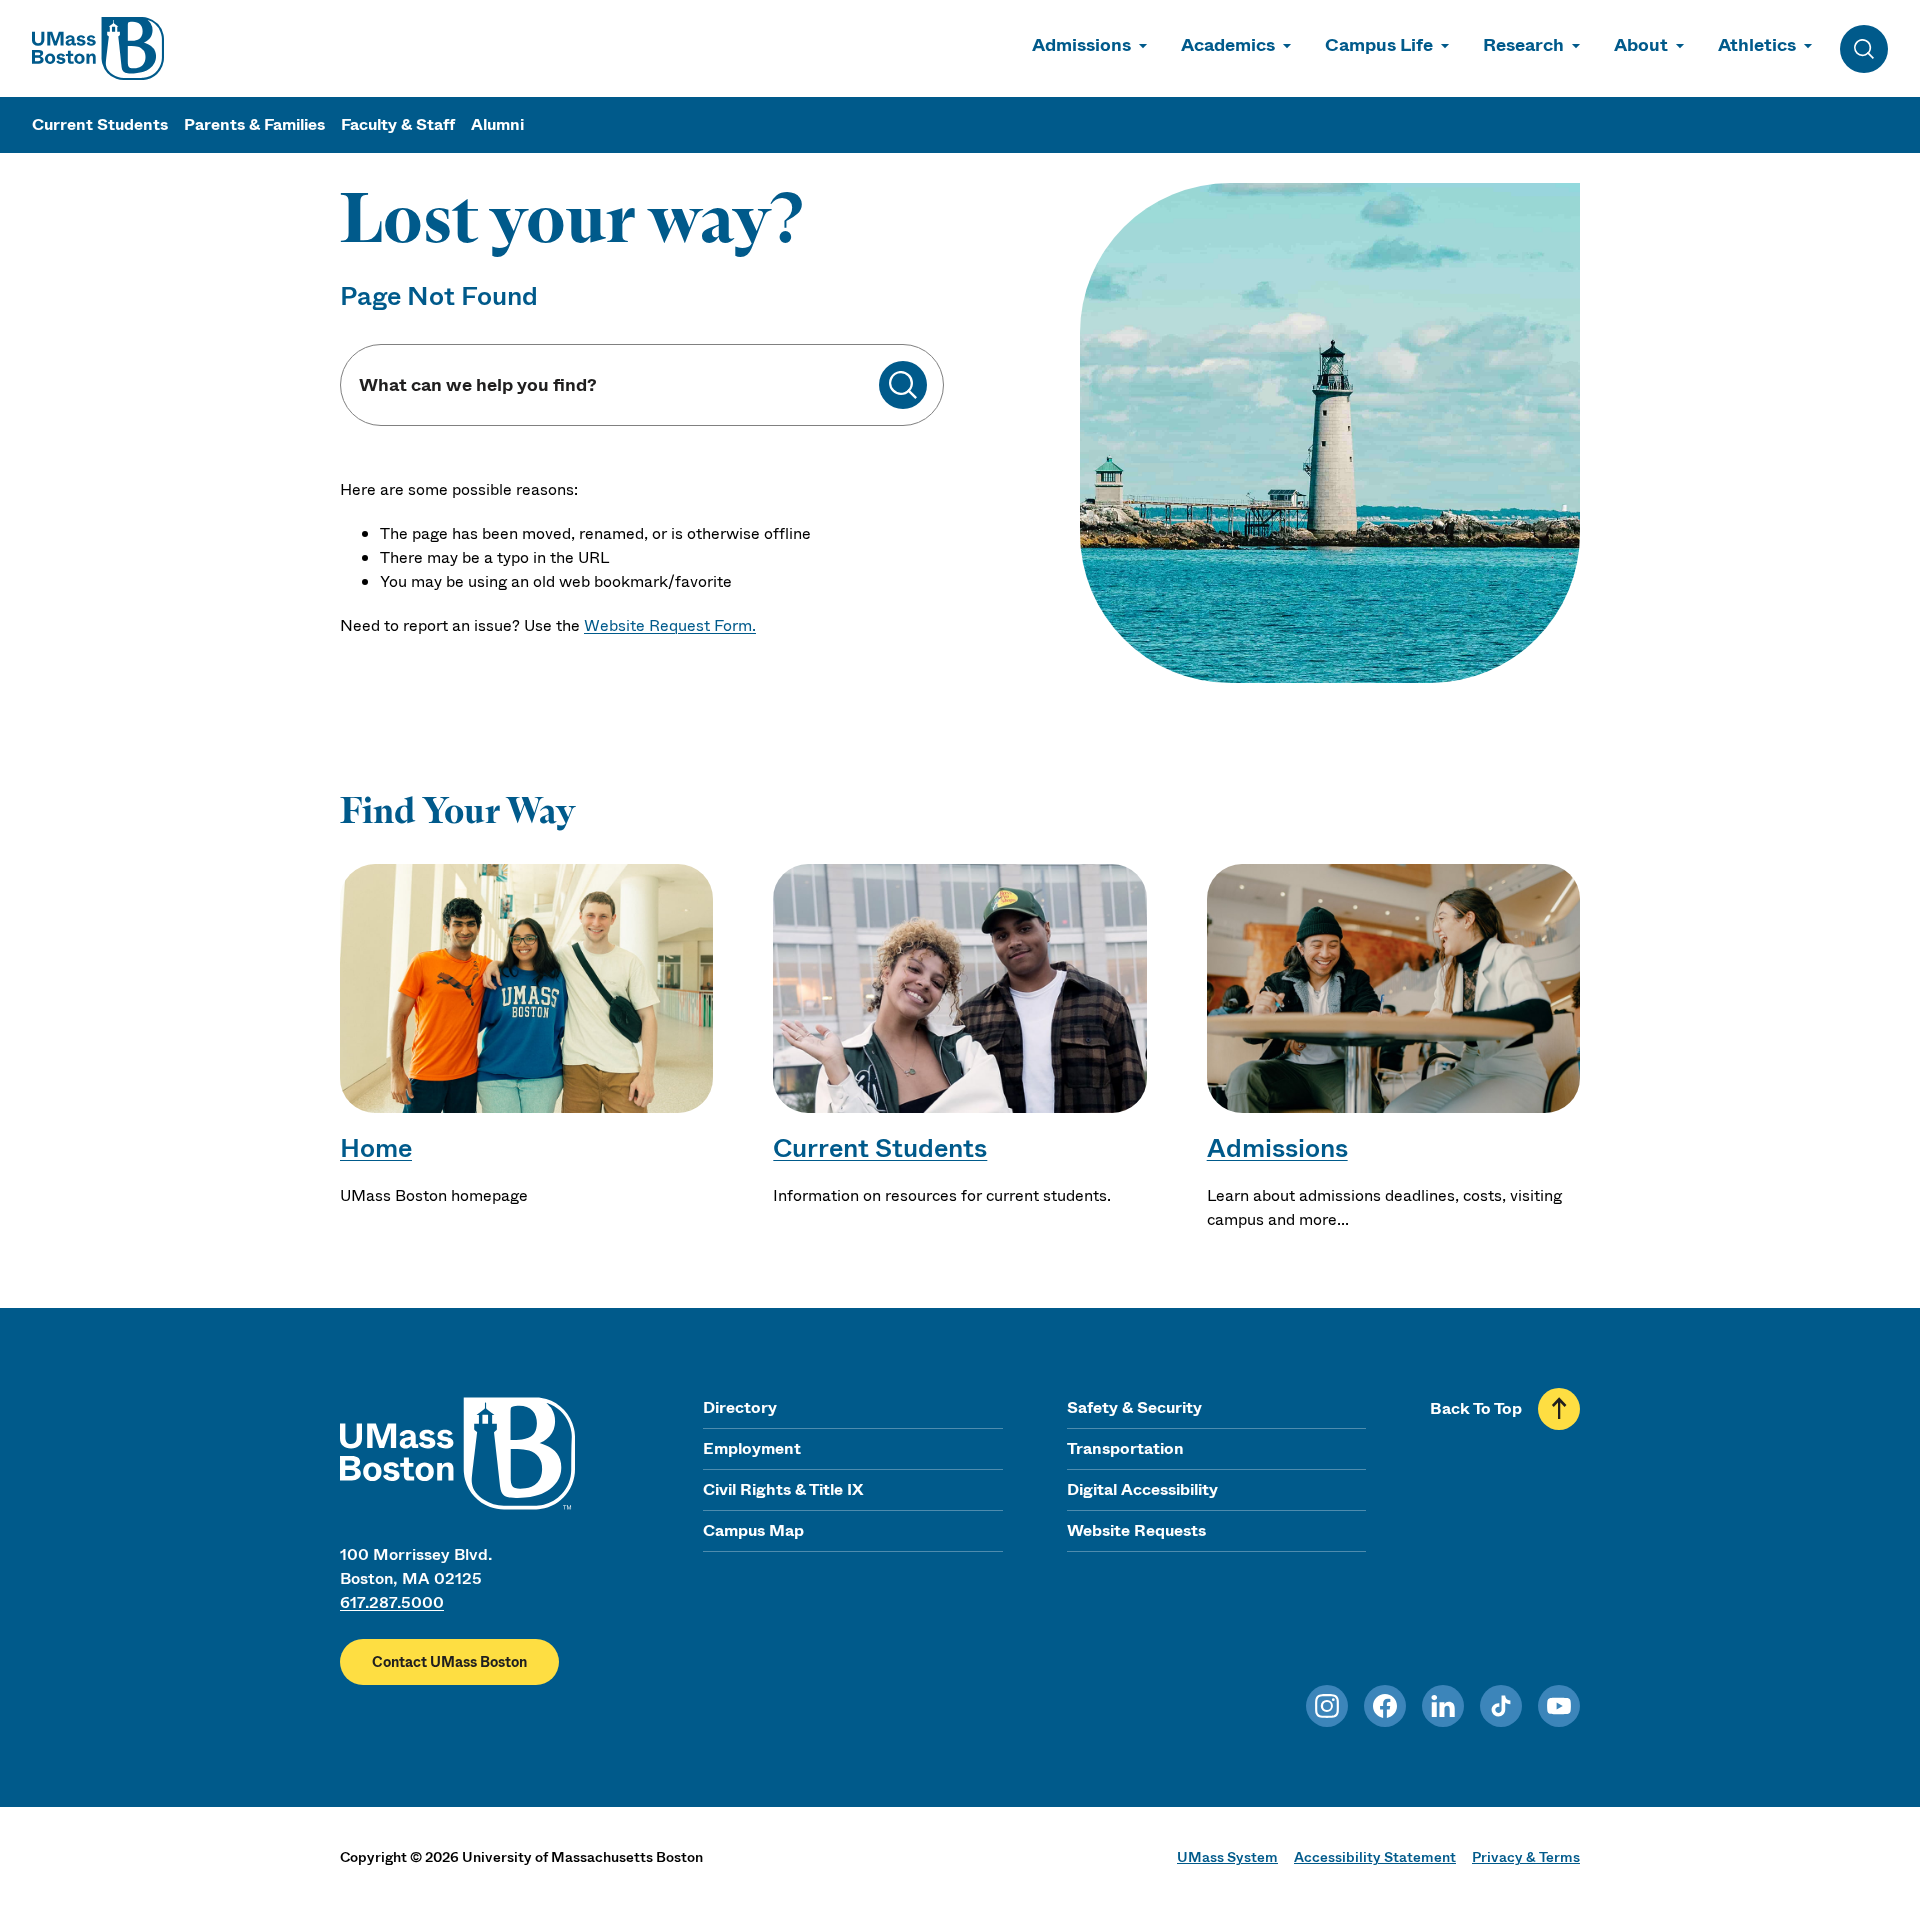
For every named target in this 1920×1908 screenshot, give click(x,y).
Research (1523, 45)
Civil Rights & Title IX (783, 1489)
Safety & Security (1134, 1407)
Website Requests (1136, 1530)
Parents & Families (254, 124)
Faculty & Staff (398, 124)
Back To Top (1476, 1408)
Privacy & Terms (1526, 1857)
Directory (740, 1407)
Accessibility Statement (1375, 1857)
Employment (752, 1448)
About (1641, 45)
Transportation (1125, 1448)
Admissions (1081, 45)
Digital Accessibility (1142, 1489)
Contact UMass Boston (449, 1662)
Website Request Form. (670, 625)
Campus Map (753, 1530)
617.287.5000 (392, 1602)
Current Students (100, 124)
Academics (1228, 45)
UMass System (1227, 1857)
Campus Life (1379, 45)
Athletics (1757, 45)
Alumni (497, 124)
